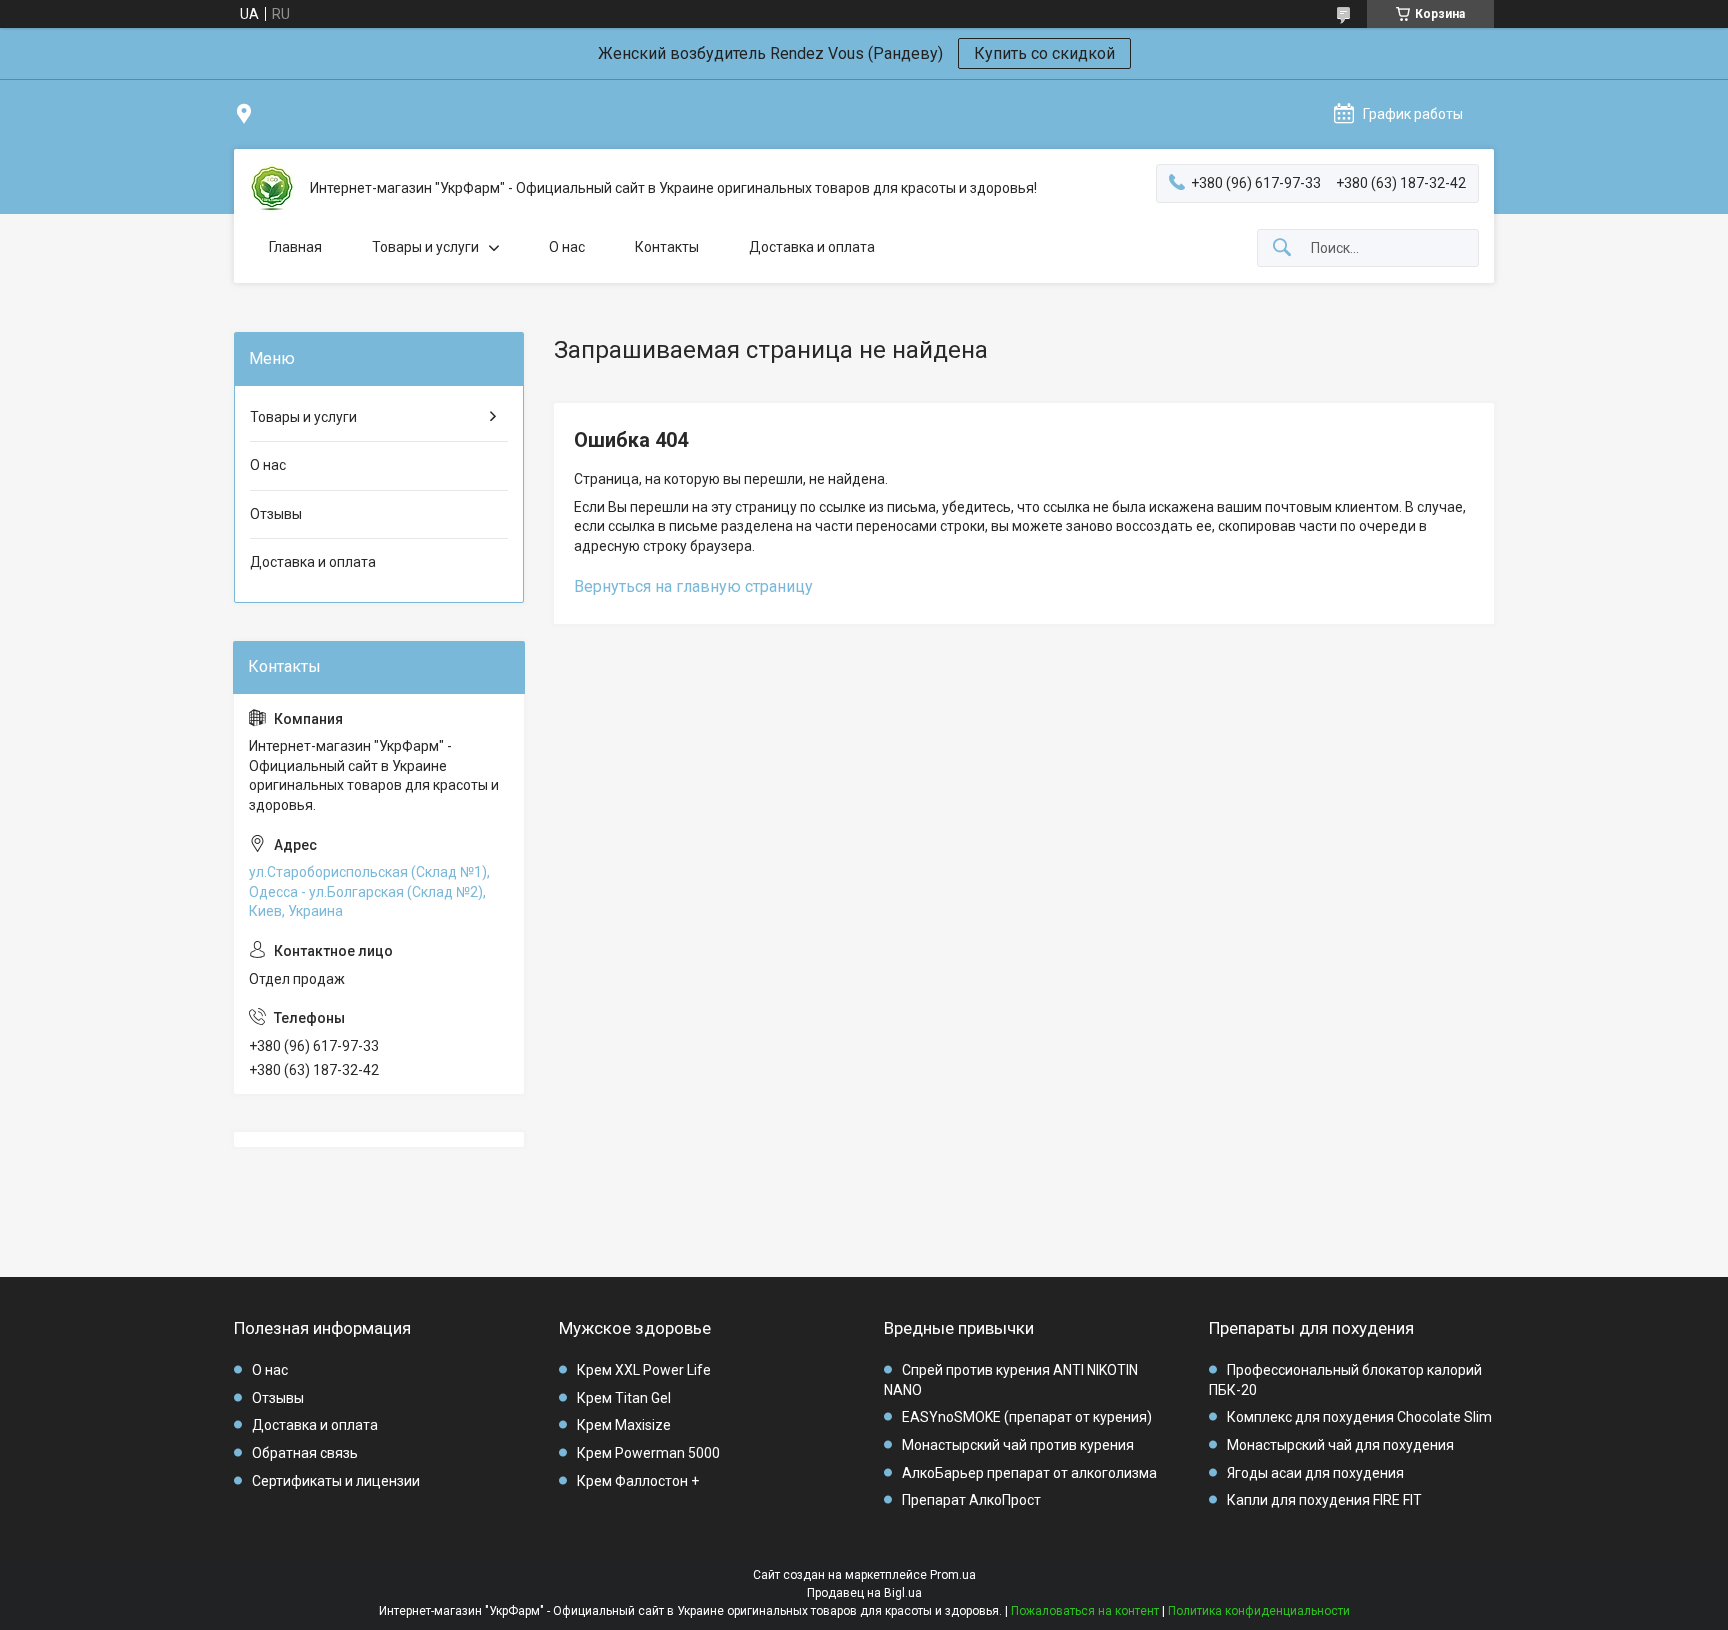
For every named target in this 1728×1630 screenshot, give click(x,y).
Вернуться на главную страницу (693, 586)
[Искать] (1282, 248)
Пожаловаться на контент (1085, 1611)
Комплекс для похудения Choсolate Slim (1359, 1417)
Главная (295, 247)
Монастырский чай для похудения (1340, 1445)
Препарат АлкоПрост (971, 1500)
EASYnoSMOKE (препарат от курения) (1027, 1417)
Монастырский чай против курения (1018, 1445)
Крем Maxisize (624, 1425)
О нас (567, 247)
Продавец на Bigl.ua (864, 1593)
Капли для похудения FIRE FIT (1324, 1500)
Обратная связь (305, 1453)
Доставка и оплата (812, 247)
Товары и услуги (425, 247)
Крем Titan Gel (624, 1398)
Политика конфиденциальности (1259, 1611)
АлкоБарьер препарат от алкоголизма (1029, 1473)
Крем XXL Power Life (644, 1370)
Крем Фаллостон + (638, 1481)
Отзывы (276, 514)
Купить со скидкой (1044, 53)
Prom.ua (953, 1575)
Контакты (667, 247)
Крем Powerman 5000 (648, 1453)
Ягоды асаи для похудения (1315, 1473)
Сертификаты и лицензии (336, 1481)
